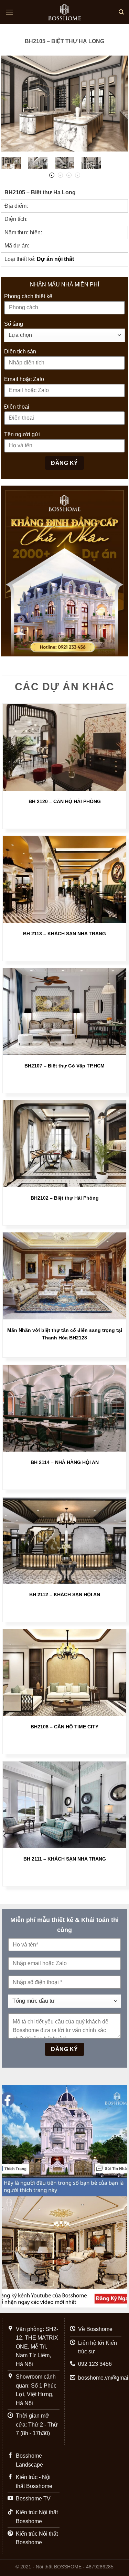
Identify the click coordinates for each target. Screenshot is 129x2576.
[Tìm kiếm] (121, 12)
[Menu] (9, 12)
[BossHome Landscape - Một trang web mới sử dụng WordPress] (65, 12)
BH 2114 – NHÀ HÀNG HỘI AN (65, 1462)
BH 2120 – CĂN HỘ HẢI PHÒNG (65, 802)
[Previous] (12, 104)
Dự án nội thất (55, 259)
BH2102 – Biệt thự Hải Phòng (65, 1198)
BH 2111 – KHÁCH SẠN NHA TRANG (65, 1859)
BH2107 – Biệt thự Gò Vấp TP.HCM (64, 1066)
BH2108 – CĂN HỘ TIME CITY (64, 1727)
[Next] (117, 104)
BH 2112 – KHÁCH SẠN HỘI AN (65, 1595)
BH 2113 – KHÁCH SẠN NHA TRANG (64, 934)
